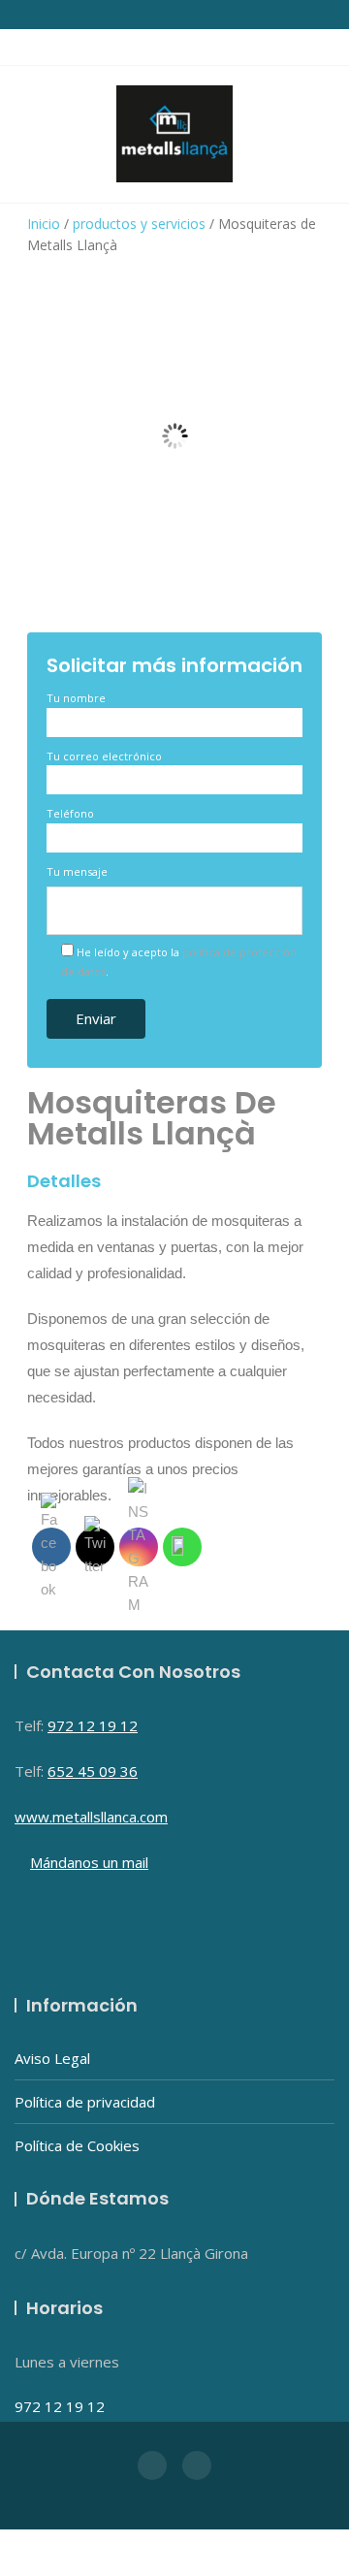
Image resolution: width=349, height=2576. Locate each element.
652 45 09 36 (93, 1771)
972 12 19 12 (93, 1725)
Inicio (44, 224)
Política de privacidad (85, 2102)
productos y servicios (139, 224)
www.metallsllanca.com (91, 1817)
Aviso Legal (52, 2058)
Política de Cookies (77, 2145)
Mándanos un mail (89, 1862)
